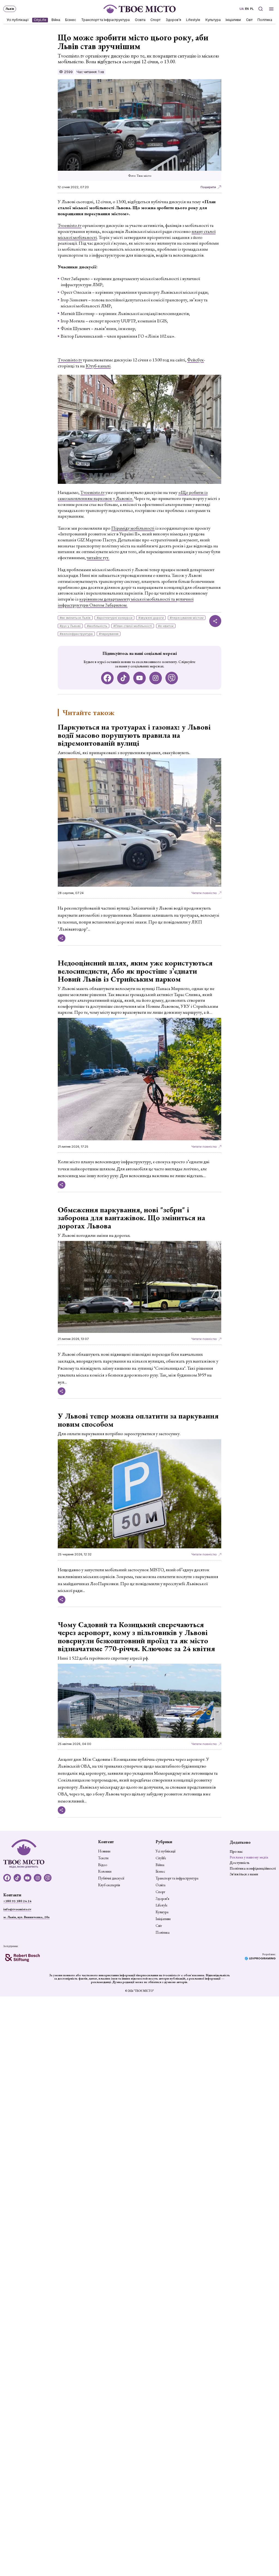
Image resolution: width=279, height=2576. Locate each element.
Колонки (105, 1872)
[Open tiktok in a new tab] (124, 678)
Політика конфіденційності (253, 1868)
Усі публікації (18, 20)
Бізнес (71, 20)
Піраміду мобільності (133, 528)
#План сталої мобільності (133, 626)
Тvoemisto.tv (70, 360)
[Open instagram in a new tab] (156, 678)
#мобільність (97, 626)
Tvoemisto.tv (70, 225)
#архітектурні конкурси (115, 618)
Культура (213, 20)
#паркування (109, 634)
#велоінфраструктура (76, 634)
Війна (56, 20)
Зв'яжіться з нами (244, 1874)
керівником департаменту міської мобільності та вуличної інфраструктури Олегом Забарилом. (126, 602)
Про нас (236, 1851)
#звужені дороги (151, 618)
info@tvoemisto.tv (17, 1909)
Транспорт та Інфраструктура (105, 20)
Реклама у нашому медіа (249, 1857)
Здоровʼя (173, 20)
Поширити (208, 187)
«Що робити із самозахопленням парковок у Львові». (133, 495)
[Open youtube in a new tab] (140, 678)
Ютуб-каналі (98, 366)
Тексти (103, 1858)
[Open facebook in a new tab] (107, 678)
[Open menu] (272, 9)
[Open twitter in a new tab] (172, 678)
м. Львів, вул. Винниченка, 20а (26, 1917)
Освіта (140, 20)
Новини (104, 1851)
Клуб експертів (109, 1885)
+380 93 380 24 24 (17, 1901)
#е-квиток (166, 626)
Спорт (156, 20)
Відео (103, 1865)
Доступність (240, 1863)
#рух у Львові (70, 626)
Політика (265, 20)
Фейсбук (195, 360)
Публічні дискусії (111, 1878)
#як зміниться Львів (75, 618)
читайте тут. (98, 557)
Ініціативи (233, 20)
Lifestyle (193, 20)
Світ (249, 20)
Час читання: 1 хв (90, 72)
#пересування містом (187, 618)
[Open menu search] (260, 9)
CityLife (40, 20)
